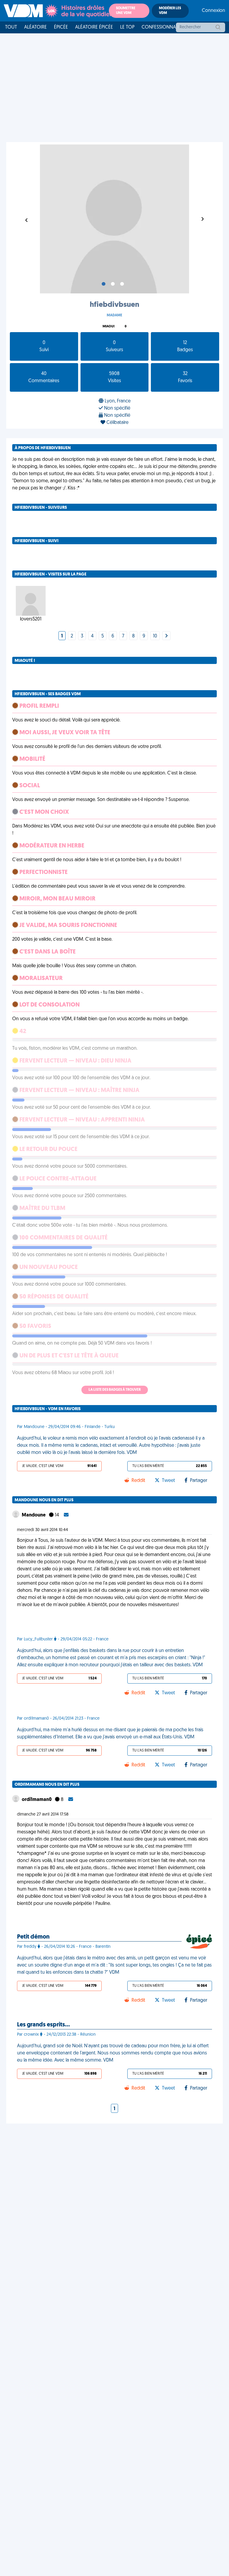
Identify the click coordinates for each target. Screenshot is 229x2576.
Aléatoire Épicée (94, 27)
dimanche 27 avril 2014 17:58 (43, 1814)
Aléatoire (35, 27)
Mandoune (34, 1515)
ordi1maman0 (37, 1800)
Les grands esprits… (43, 2025)
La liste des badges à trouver (115, 1390)
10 (155, 636)
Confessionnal (160, 27)
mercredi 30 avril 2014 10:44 (42, 1530)
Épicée (61, 27)
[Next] (166, 636)
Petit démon (33, 1937)
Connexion (213, 11)
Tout (11, 27)
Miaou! (109, 327)
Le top (127, 27)
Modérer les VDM (170, 11)
